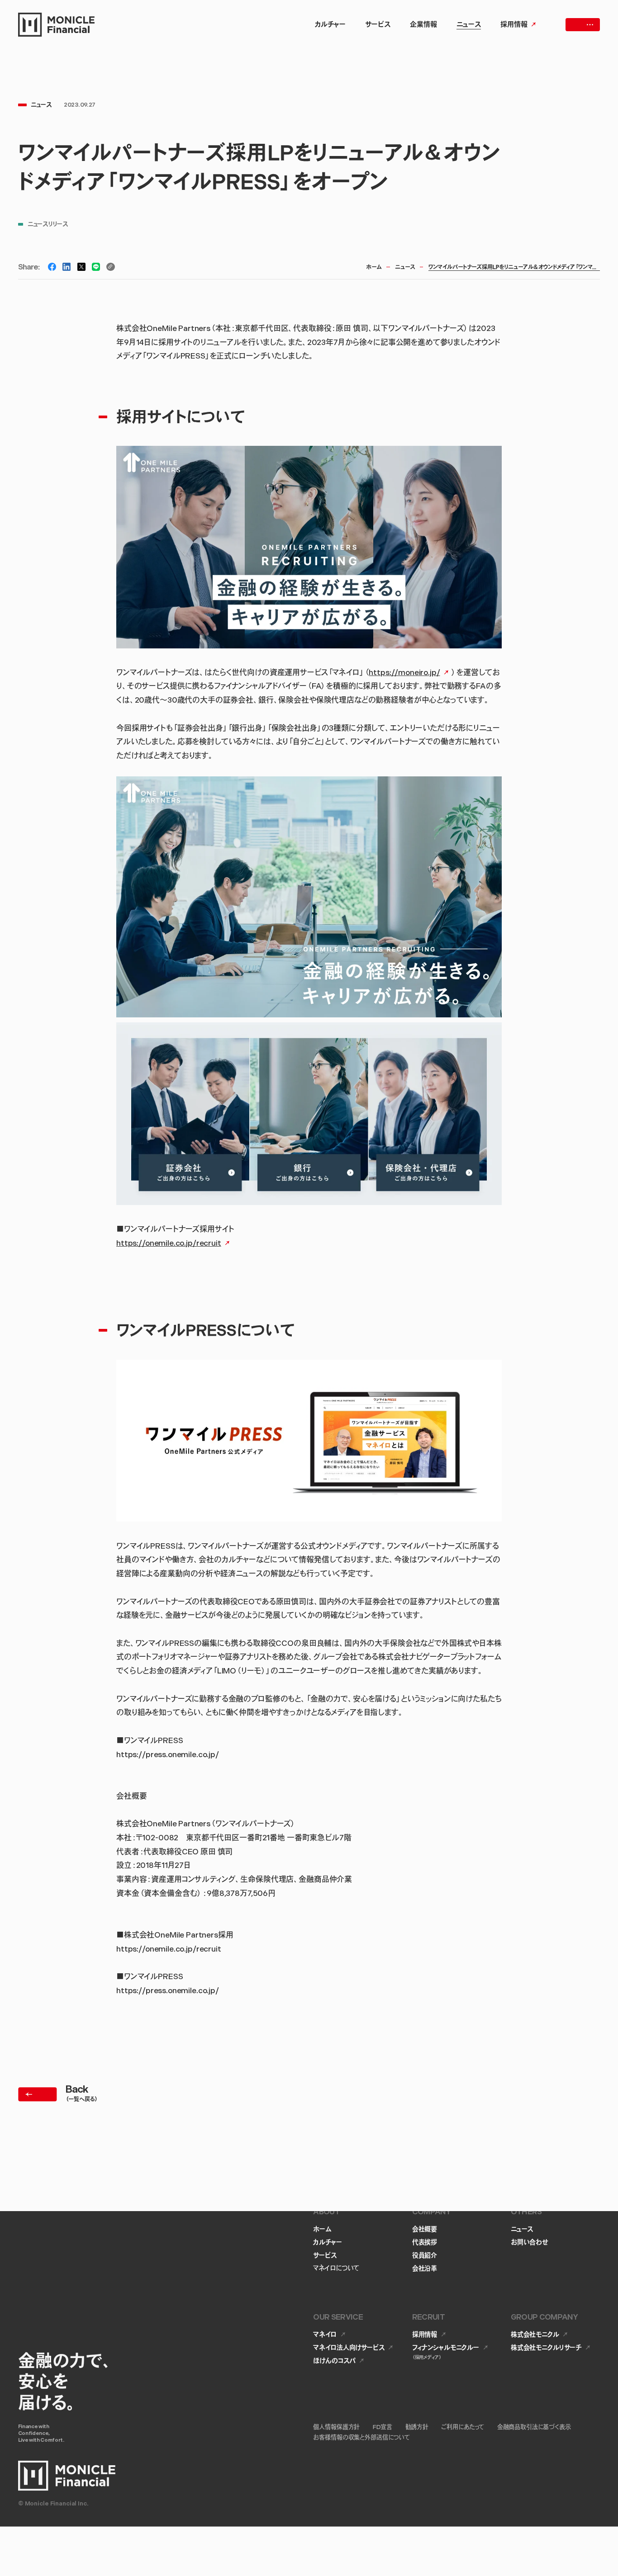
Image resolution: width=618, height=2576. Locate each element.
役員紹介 (425, 2256)
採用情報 (425, 2335)
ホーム (374, 268)
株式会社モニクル (535, 2335)
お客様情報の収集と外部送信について (361, 2438)
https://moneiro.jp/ (404, 673)
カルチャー (327, 2243)
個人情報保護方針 (336, 2427)
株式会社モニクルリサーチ (546, 2348)
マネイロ (325, 2335)
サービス (325, 2256)
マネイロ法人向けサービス (349, 2348)
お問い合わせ (530, 2243)
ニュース (405, 268)
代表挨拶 (425, 2243)
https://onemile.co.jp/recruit (169, 1244)
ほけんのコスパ (334, 2361)
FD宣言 (383, 2427)
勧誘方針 (417, 2427)
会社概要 (425, 2229)
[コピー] (111, 267)
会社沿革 (425, 2269)
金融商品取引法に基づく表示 (534, 2427)
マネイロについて (336, 2269)
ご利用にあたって (463, 2427)
